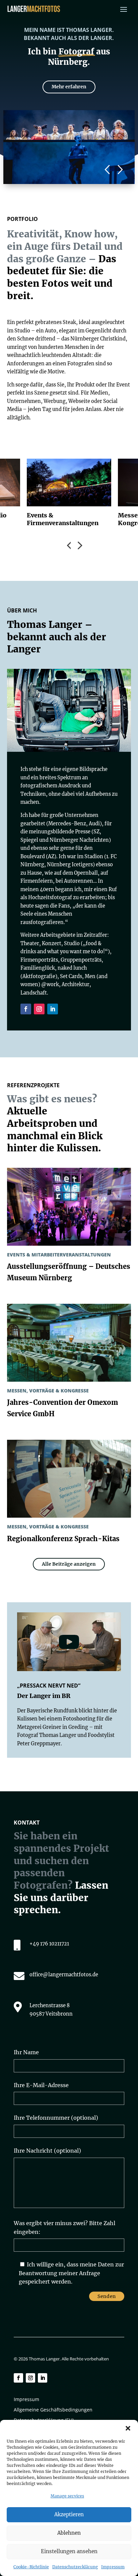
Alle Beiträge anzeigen (69, 1564)
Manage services (67, 2496)
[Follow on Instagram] (39, 1009)
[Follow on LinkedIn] (53, 1009)
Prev (64, 544)
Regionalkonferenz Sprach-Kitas (63, 1539)
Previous (107, 170)
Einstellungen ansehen (69, 2551)
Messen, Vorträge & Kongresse (48, 1391)
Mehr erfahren (69, 87)
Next (120, 170)
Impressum (113, 2567)
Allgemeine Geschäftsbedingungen (53, 2410)
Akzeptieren (69, 2514)
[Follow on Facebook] (26, 1009)
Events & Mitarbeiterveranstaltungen (59, 1255)
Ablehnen (69, 2533)
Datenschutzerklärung (75, 2567)
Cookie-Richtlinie (31, 2567)
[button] (128, 2428)
